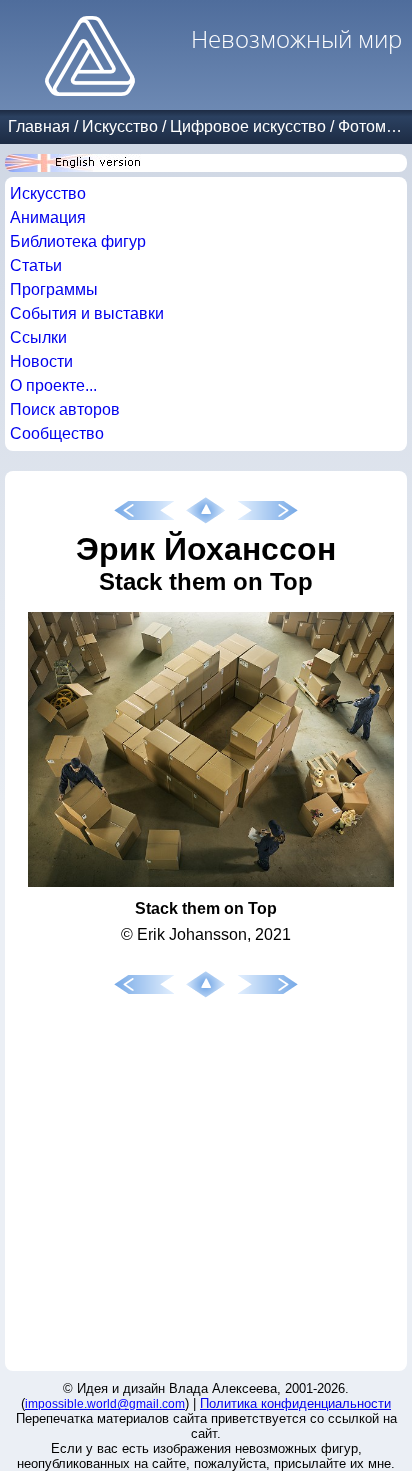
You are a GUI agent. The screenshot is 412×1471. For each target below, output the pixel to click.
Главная (39, 126)
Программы (54, 289)
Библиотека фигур (78, 241)
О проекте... (53, 385)
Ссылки (38, 337)
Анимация (48, 217)
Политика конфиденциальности (295, 1403)
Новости (41, 361)
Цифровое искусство (248, 126)
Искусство (120, 126)
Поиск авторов (65, 409)
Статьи (36, 265)
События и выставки (87, 313)
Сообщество (57, 433)
